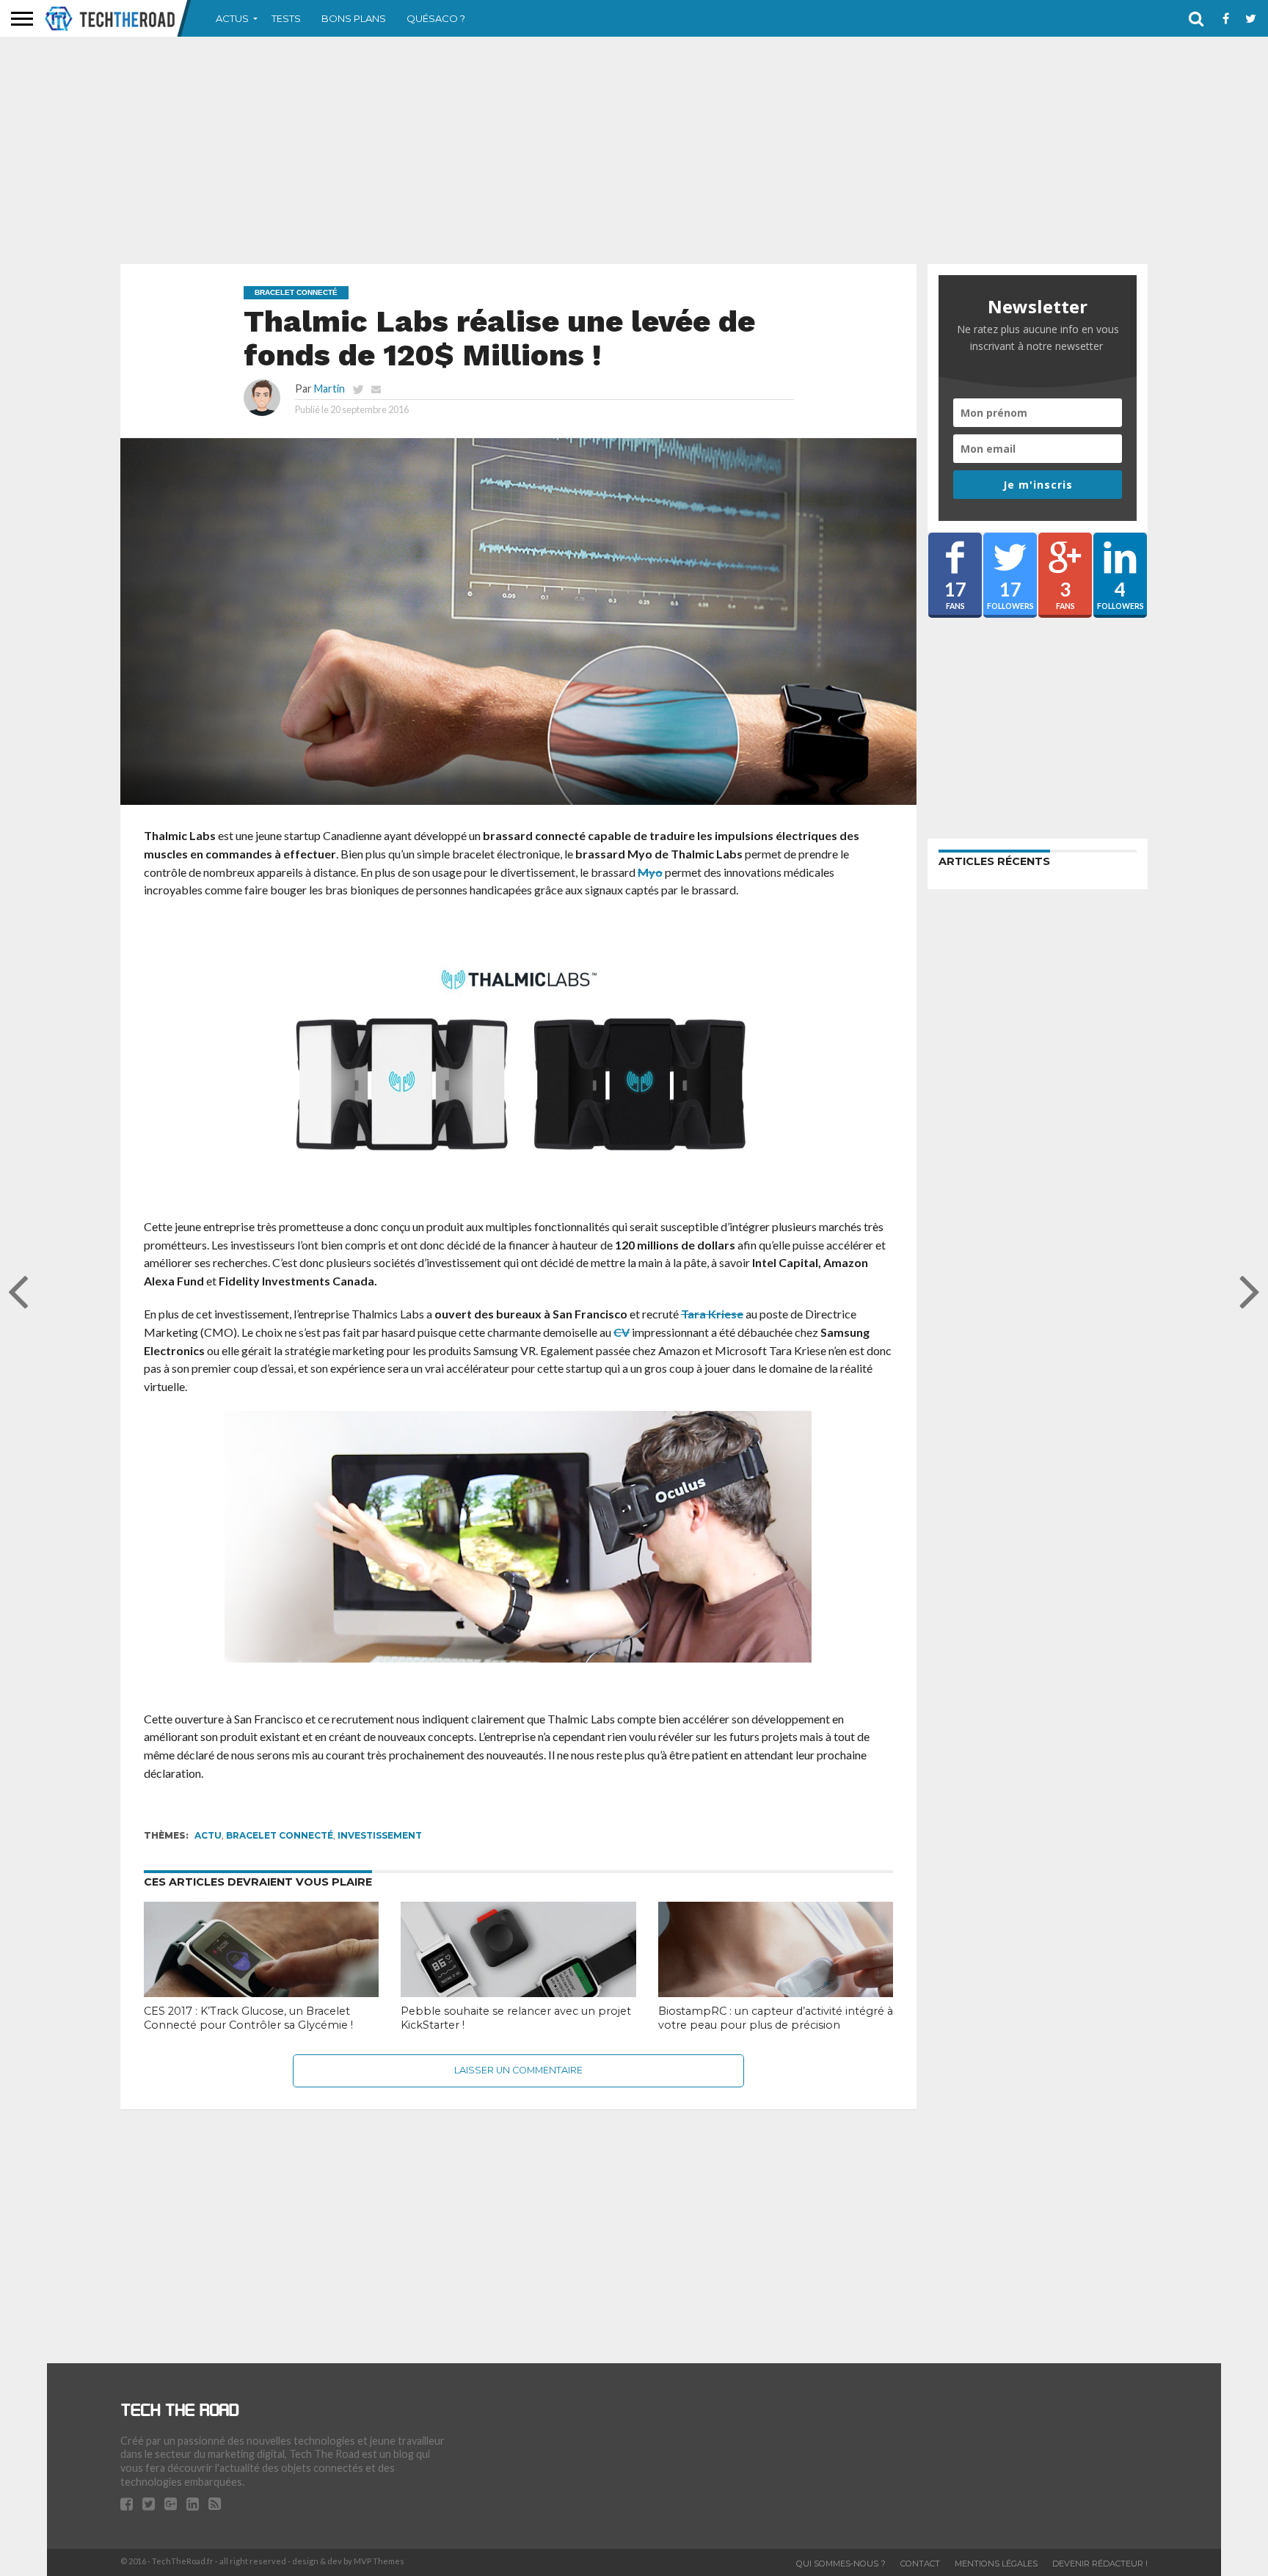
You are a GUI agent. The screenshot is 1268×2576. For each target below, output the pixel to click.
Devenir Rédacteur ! (1100, 2564)
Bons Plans (354, 18)
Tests (286, 18)
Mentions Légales (996, 2564)
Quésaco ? (436, 18)
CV (622, 1332)
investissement (380, 1835)
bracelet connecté (280, 1835)
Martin (329, 388)
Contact (920, 2564)
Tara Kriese (712, 1314)
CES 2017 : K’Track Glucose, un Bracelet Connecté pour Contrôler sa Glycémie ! (248, 2018)
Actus (232, 18)
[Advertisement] (634, 150)
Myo (650, 872)
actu (208, 1835)
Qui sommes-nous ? (841, 2564)
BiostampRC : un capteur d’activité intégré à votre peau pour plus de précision (776, 2018)
